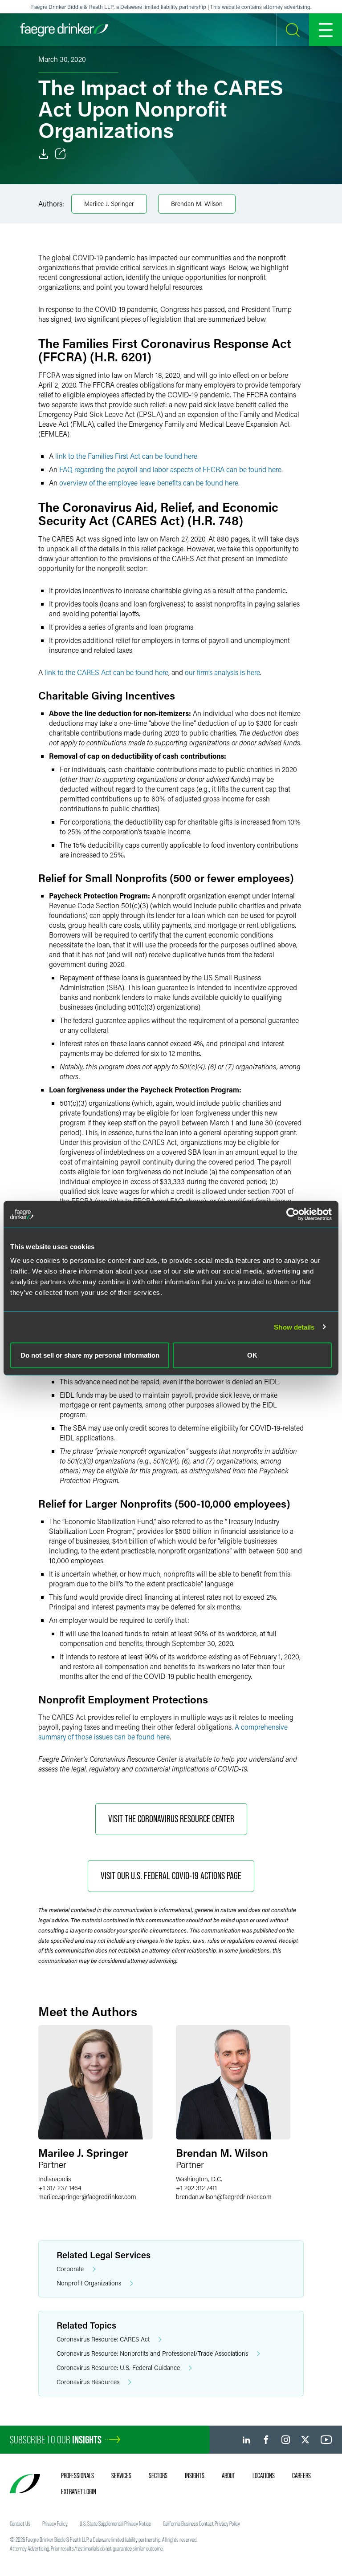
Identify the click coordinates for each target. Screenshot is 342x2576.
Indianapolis (55, 2179)
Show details (294, 1327)
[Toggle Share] (61, 154)
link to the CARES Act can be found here (106, 672)
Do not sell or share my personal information (90, 1355)
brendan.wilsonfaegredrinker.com (224, 2197)
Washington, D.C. (199, 2179)
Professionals (77, 2475)
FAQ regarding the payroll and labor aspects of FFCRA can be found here (170, 469)
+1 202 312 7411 (196, 2188)
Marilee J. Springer (109, 204)
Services (121, 2475)
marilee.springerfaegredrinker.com (87, 2197)
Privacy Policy (55, 2523)
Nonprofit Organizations (89, 2283)
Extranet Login (79, 2491)
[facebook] (266, 2440)
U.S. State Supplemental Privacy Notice (115, 2523)
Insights (195, 2475)
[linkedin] (246, 2440)
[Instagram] (286, 2440)
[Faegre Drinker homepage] (64, 30)
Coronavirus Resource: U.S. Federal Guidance (118, 2368)
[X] (305, 2440)
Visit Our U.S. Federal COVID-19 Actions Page (171, 1876)
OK (252, 1355)
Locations (264, 2475)
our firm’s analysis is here (222, 672)
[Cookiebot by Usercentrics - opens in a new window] (293, 1214)
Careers (301, 2475)
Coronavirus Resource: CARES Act (103, 2339)
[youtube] (326, 2440)
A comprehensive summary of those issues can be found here (163, 1732)
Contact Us (20, 2523)
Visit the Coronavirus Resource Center (171, 1819)
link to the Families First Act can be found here (126, 456)
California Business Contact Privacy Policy (202, 2523)
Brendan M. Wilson (197, 204)
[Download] (44, 154)
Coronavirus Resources (88, 2382)
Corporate (70, 2269)
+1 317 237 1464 (60, 2188)
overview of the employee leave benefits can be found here (149, 483)
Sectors (158, 2475)
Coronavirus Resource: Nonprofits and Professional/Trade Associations (152, 2353)
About (228, 2475)
